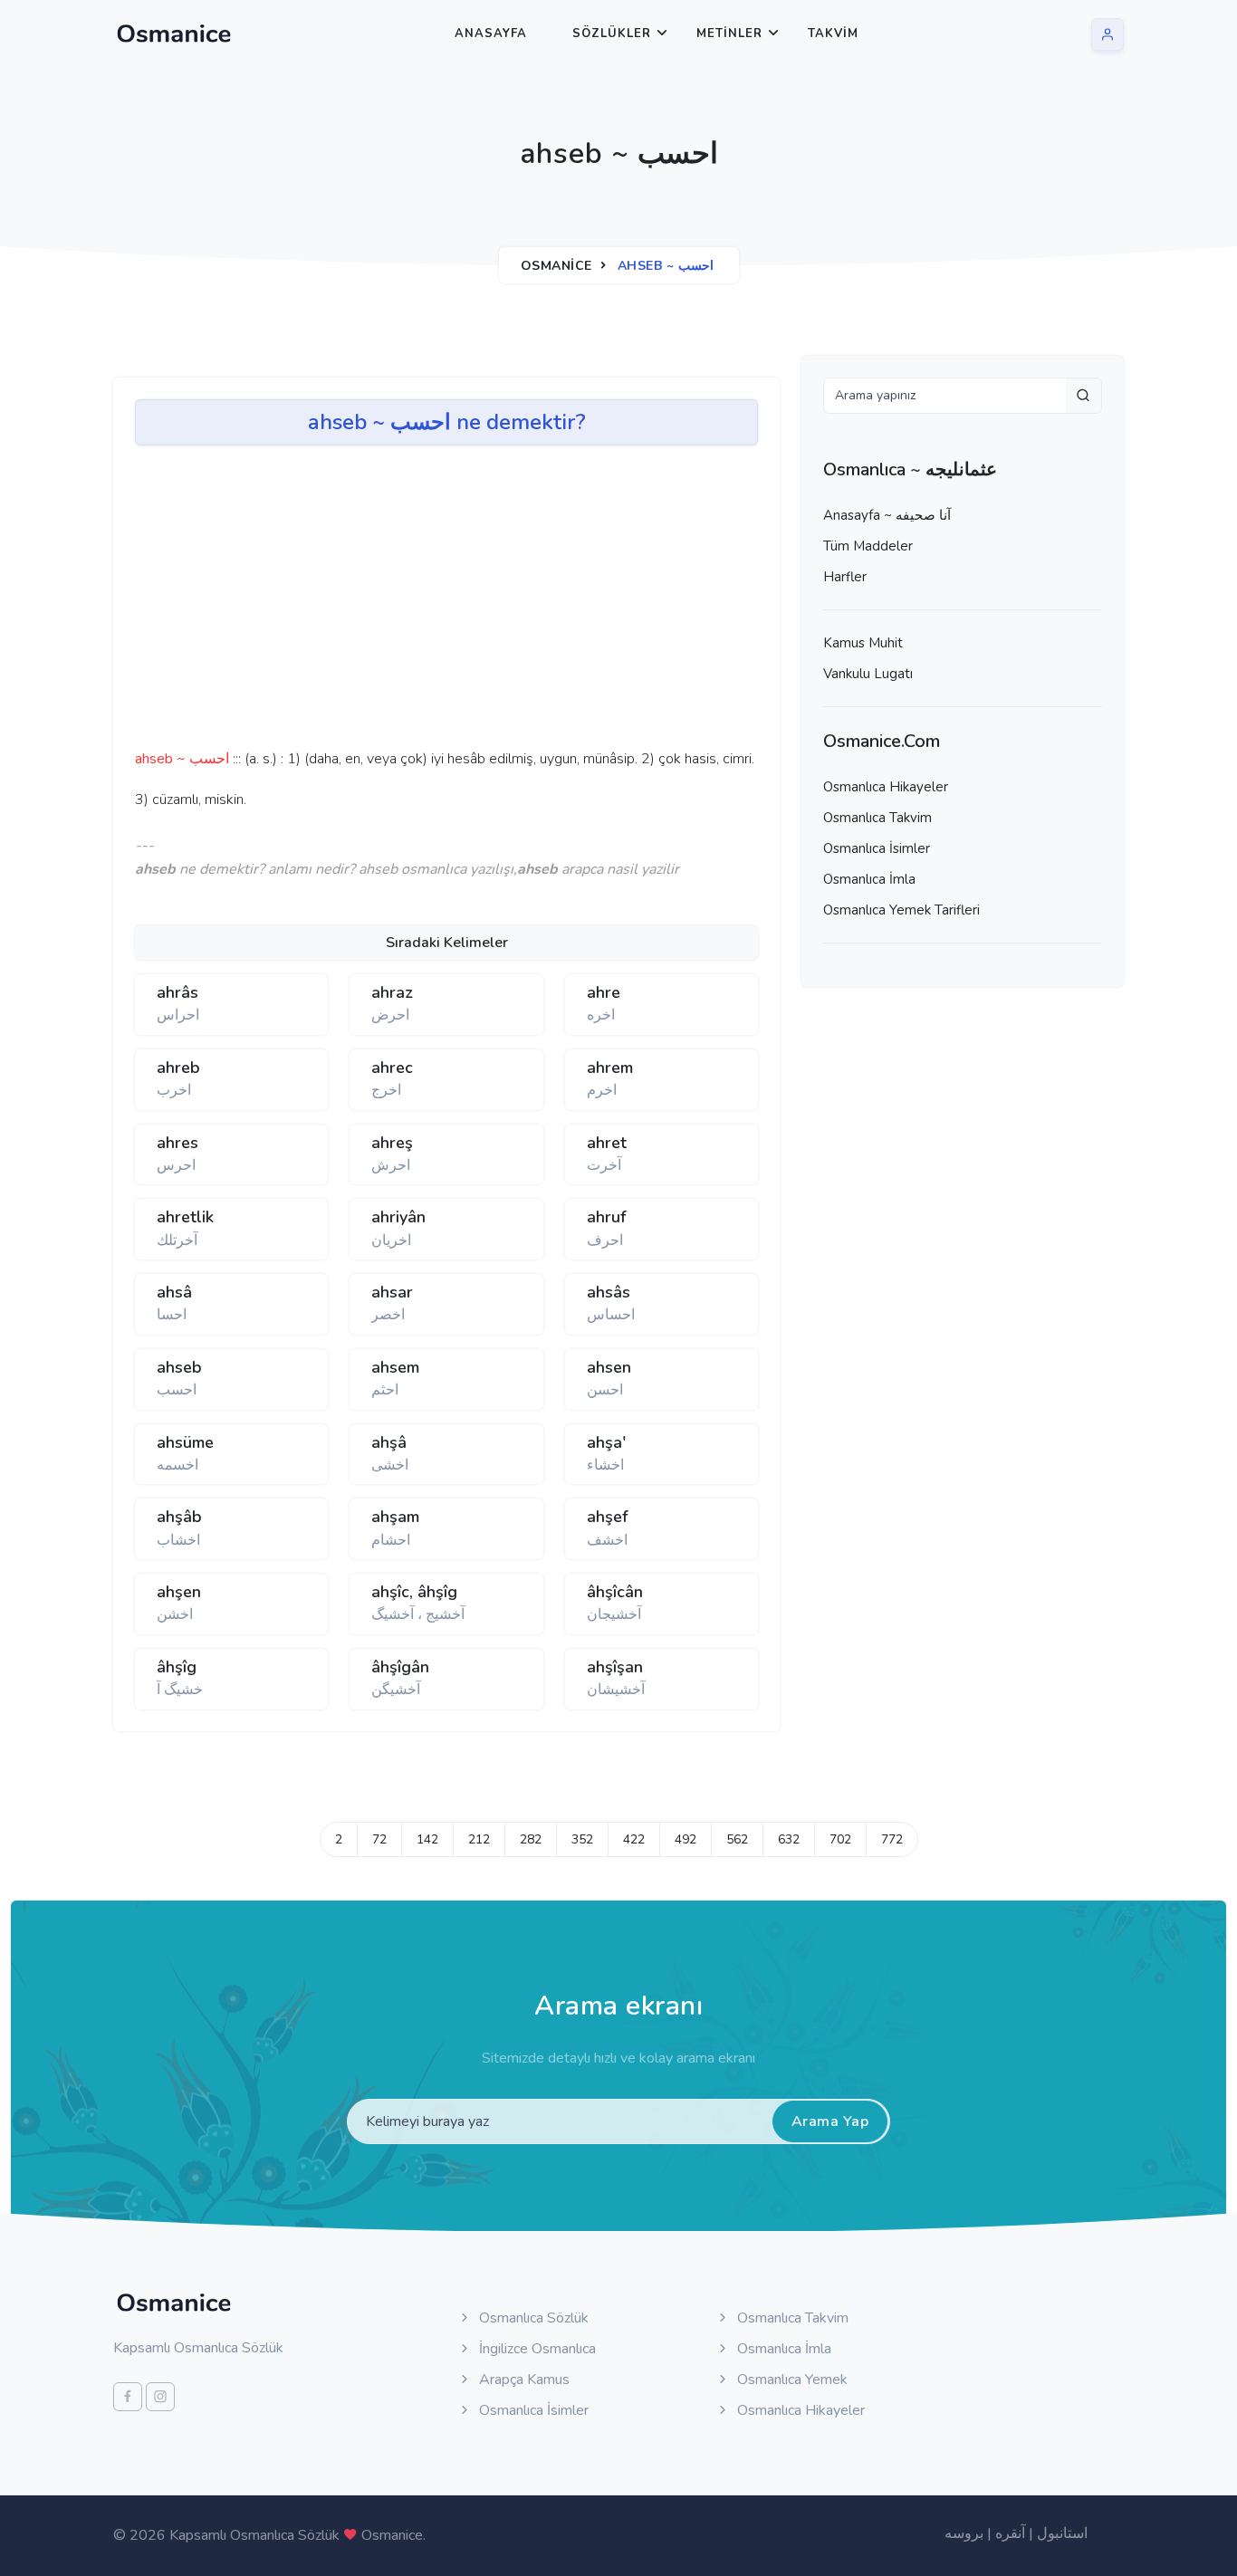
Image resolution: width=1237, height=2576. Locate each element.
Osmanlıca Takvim (877, 818)
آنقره (1010, 2533)
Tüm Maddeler (868, 546)
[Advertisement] (416, 603)
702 (840, 1839)
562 (737, 1839)
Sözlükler (612, 34)
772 (892, 1839)
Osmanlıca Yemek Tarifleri (901, 910)
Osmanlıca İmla (869, 879)
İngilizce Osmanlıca (536, 2349)
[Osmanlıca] (174, 34)
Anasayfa (491, 34)
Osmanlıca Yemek (791, 2380)
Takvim (833, 34)
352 (582, 1839)
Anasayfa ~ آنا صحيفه (887, 515)
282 (531, 1839)
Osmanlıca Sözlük (532, 2318)
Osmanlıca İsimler (877, 848)
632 (789, 1839)
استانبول (1062, 2533)
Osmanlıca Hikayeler (886, 787)
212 (479, 1839)
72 (379, 1839)
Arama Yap (830, 2121)
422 (634, 1839)
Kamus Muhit (863, 643)
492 (686, 1839)
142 (427, 1839)
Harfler (845, 577)
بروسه (964, 2533)
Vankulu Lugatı (868, 674)
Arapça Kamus (523, 2380)
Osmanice (556, 266)
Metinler (729, 34)
